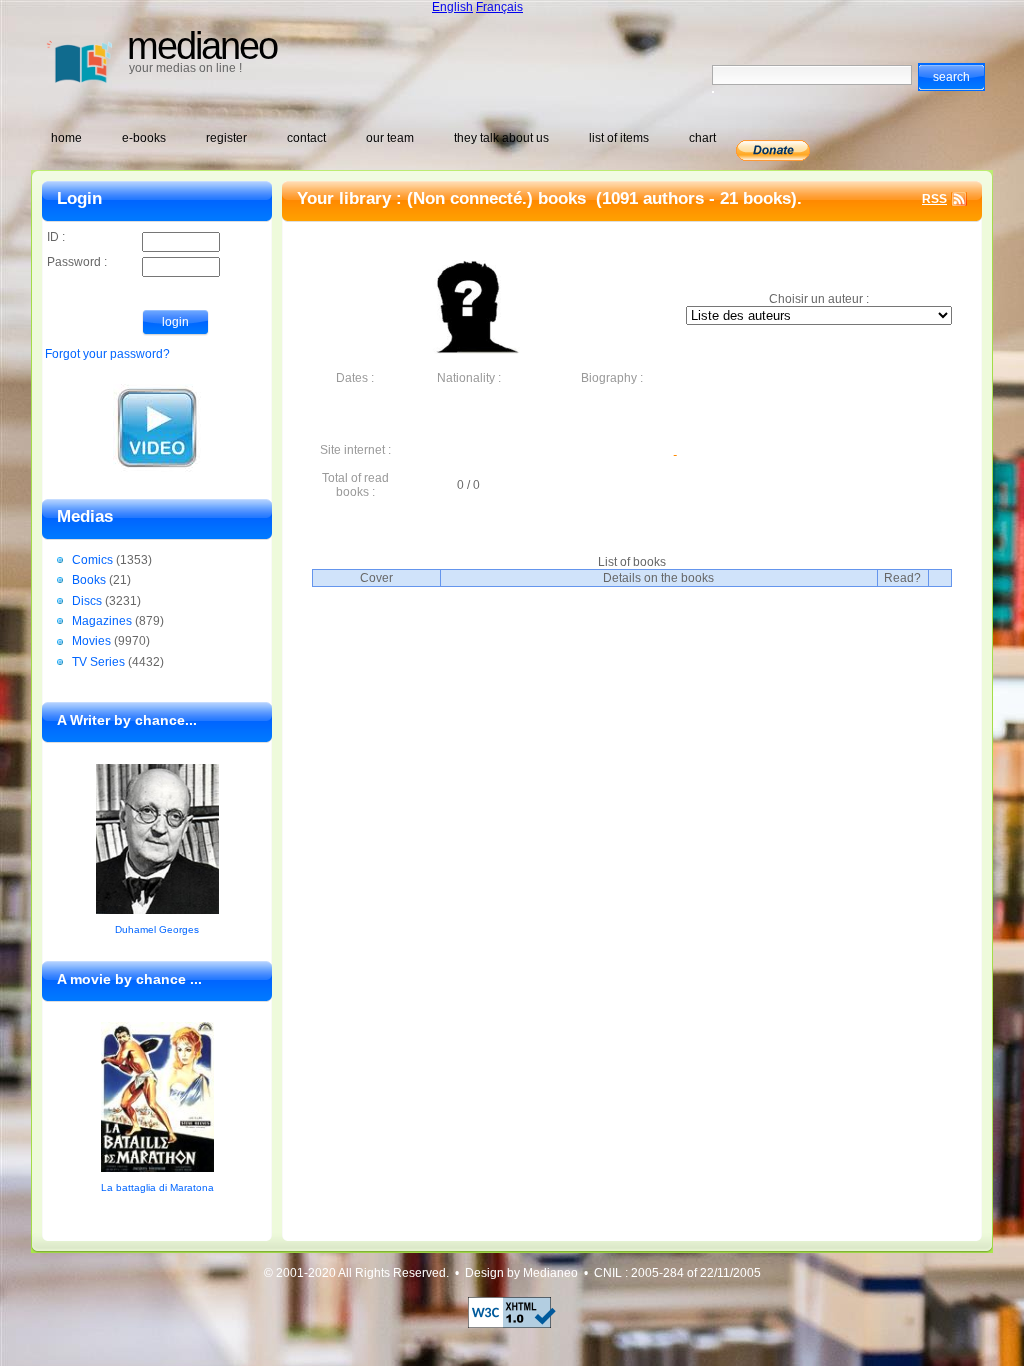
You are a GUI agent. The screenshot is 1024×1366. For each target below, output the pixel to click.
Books (89, 580)
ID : (56, 237)
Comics (92, 560)
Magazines (102, 621)
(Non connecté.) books (499, 198)
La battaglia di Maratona (157, 1187)
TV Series (98, 662)
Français (499, 7)
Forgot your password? (107, 354)
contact (306, 138)
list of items (619, 138)
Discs (87, 601)
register (226, 138)
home (66, 138)
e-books (144, 138)
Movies (91, 641)
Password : (77, 262)
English (452, 7)
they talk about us (501, 138)
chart (702, 138)
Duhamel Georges (157, 929)
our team (390, 138)
